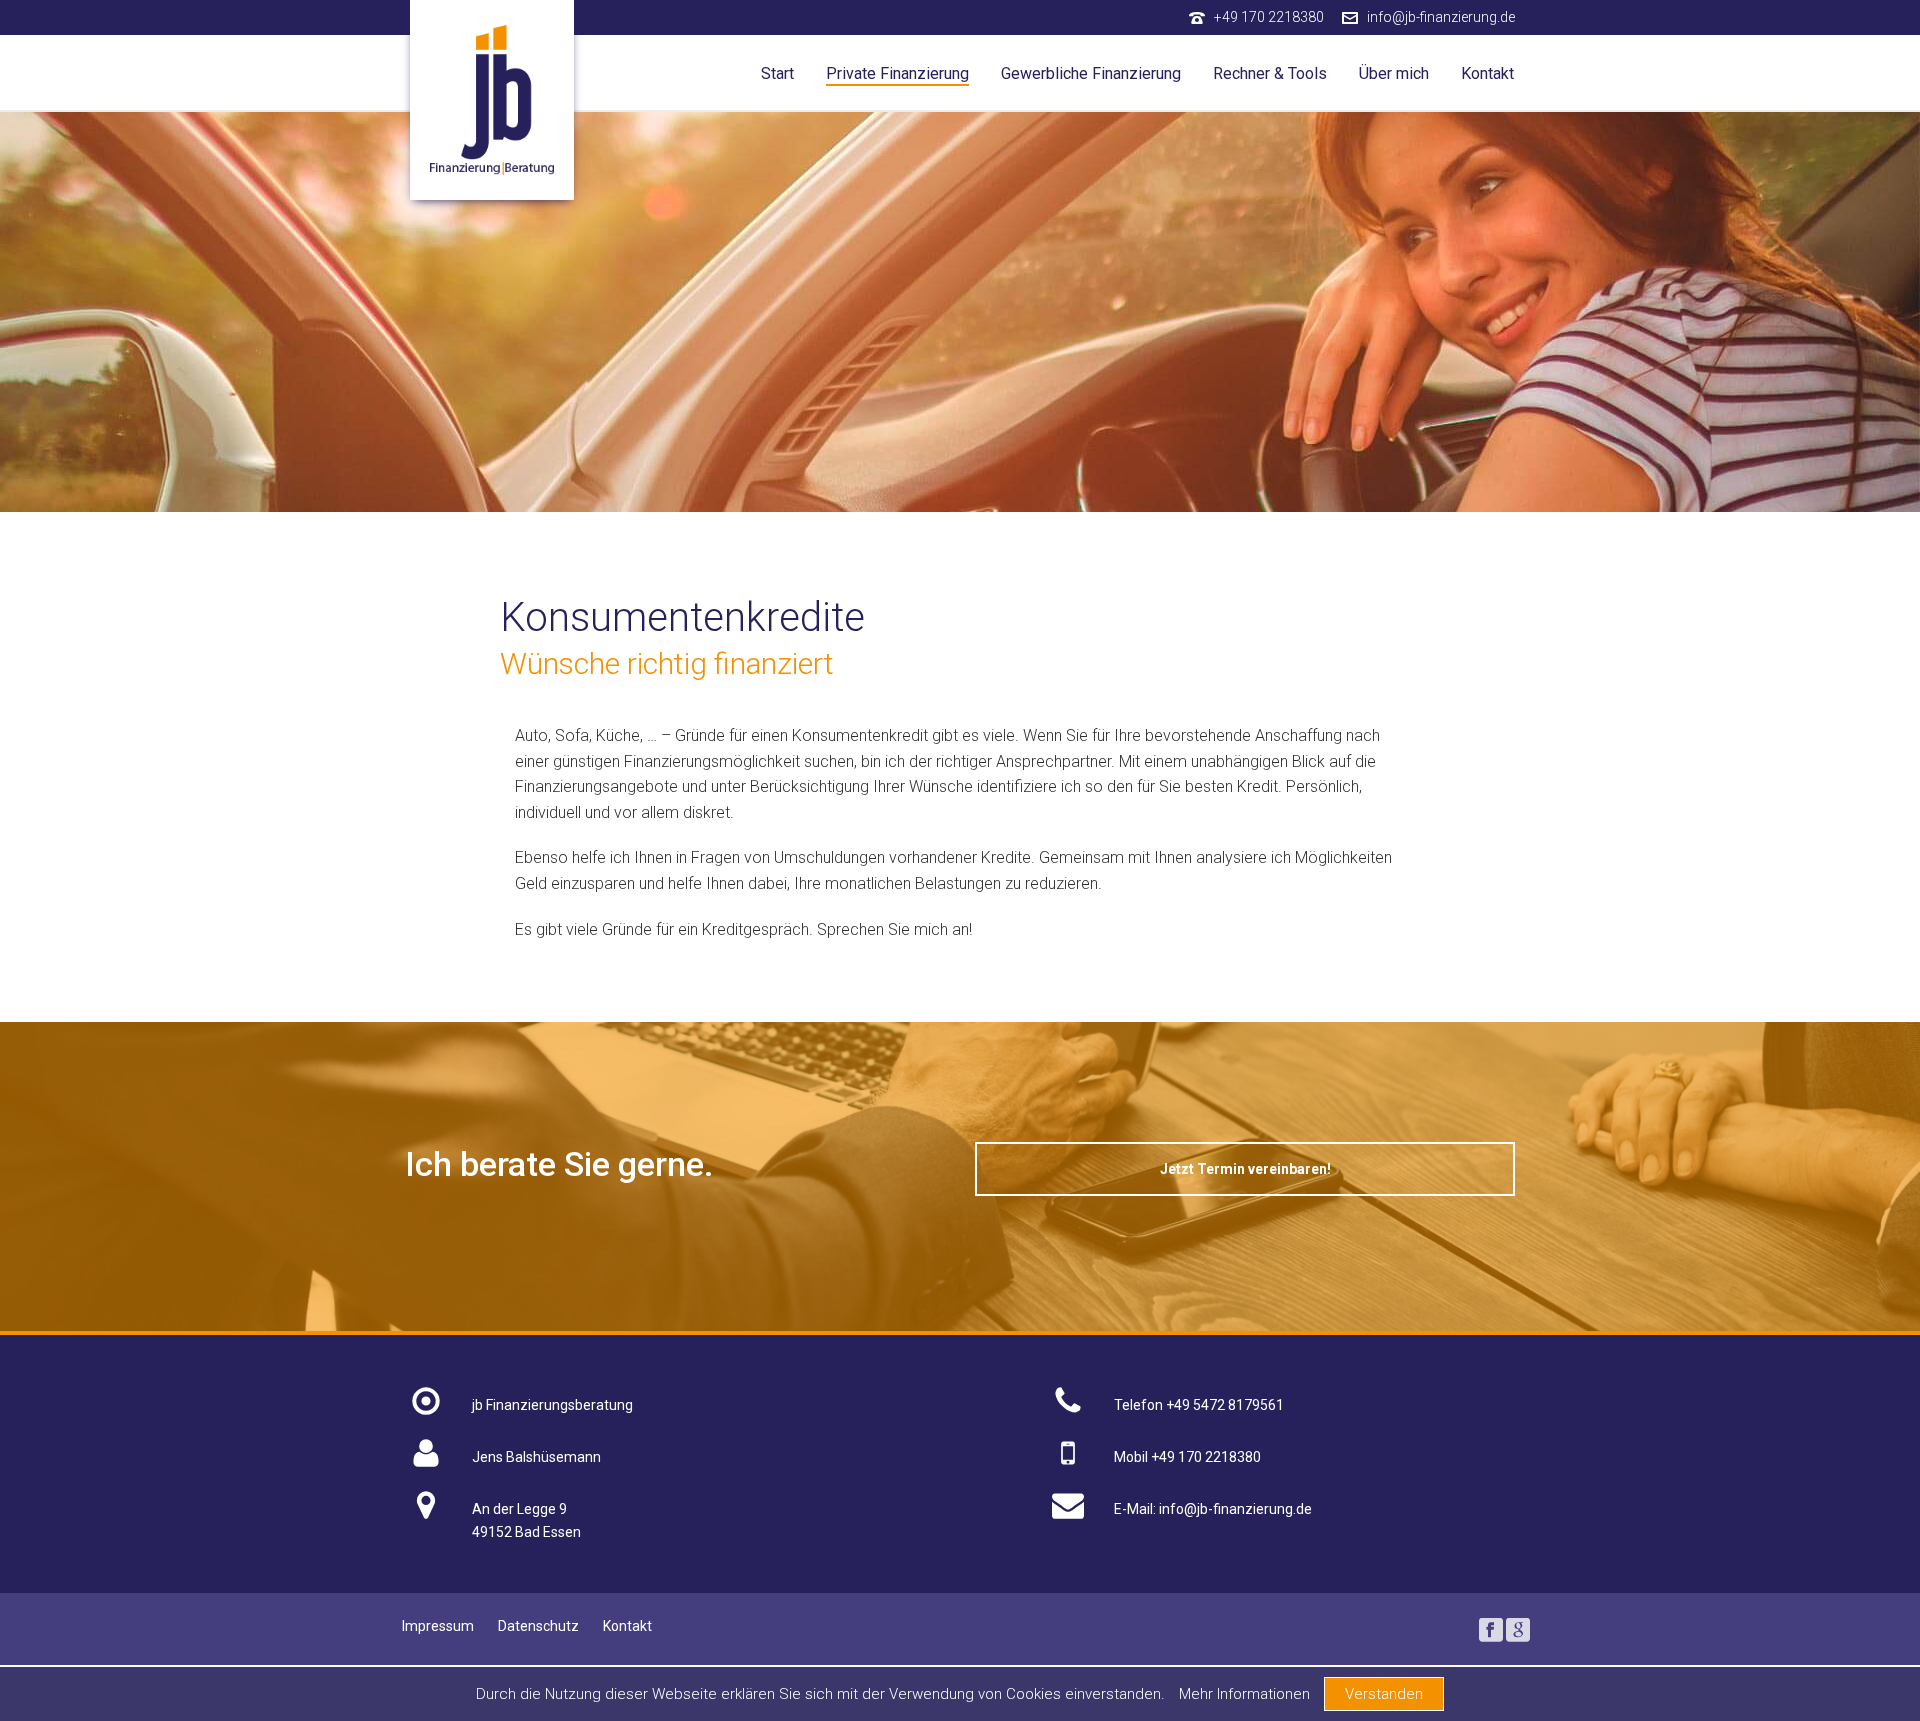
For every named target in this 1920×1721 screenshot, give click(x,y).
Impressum (438, 1626)
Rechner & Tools (1270, 73)
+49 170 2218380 (1269, 17)
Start (777, 73)
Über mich (1394, 73)
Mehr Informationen (1244, 1694)
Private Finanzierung (897, 73)
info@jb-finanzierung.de (1441, 17)
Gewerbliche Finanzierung (1091, 73)
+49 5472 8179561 (1225, 1405)
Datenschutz (538, 1626)
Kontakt (1487, 73)
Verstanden (1384, 1694)
